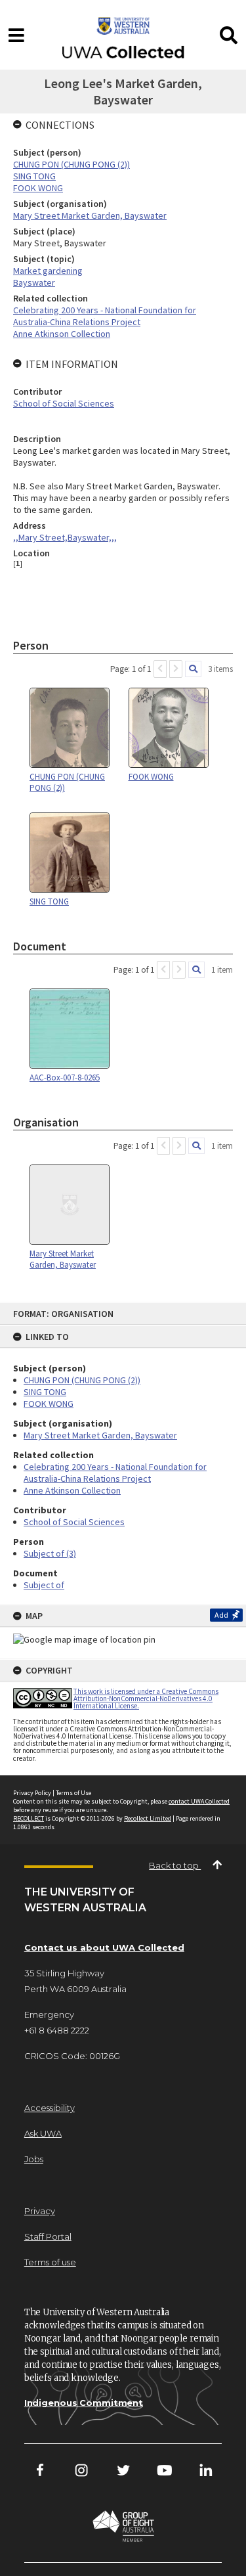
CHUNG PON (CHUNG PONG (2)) (82, 1380)
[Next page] (176, 669)
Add (221, 1615)
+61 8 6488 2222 (57, 2030)
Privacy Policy (32, 1793)
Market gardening (48, 271)
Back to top (175, 1865)
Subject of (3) (50, 1553)
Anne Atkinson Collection (72, 1490)
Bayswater (34, 282)
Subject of (44, 1585)
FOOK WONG (49, 1404)
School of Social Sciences (74, 1522)
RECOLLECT (29, 1818)
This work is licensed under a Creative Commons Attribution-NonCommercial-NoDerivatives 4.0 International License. (146, 1699)
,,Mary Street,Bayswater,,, (65, 537)
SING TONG (45, 1392)
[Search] (193, 669)
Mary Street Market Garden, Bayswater (100, 1435)
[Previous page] (160, 669)
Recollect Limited (148, 1818)
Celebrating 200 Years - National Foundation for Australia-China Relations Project (115, 1473)
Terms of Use (73, 1793)
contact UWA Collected (199, 1801)
